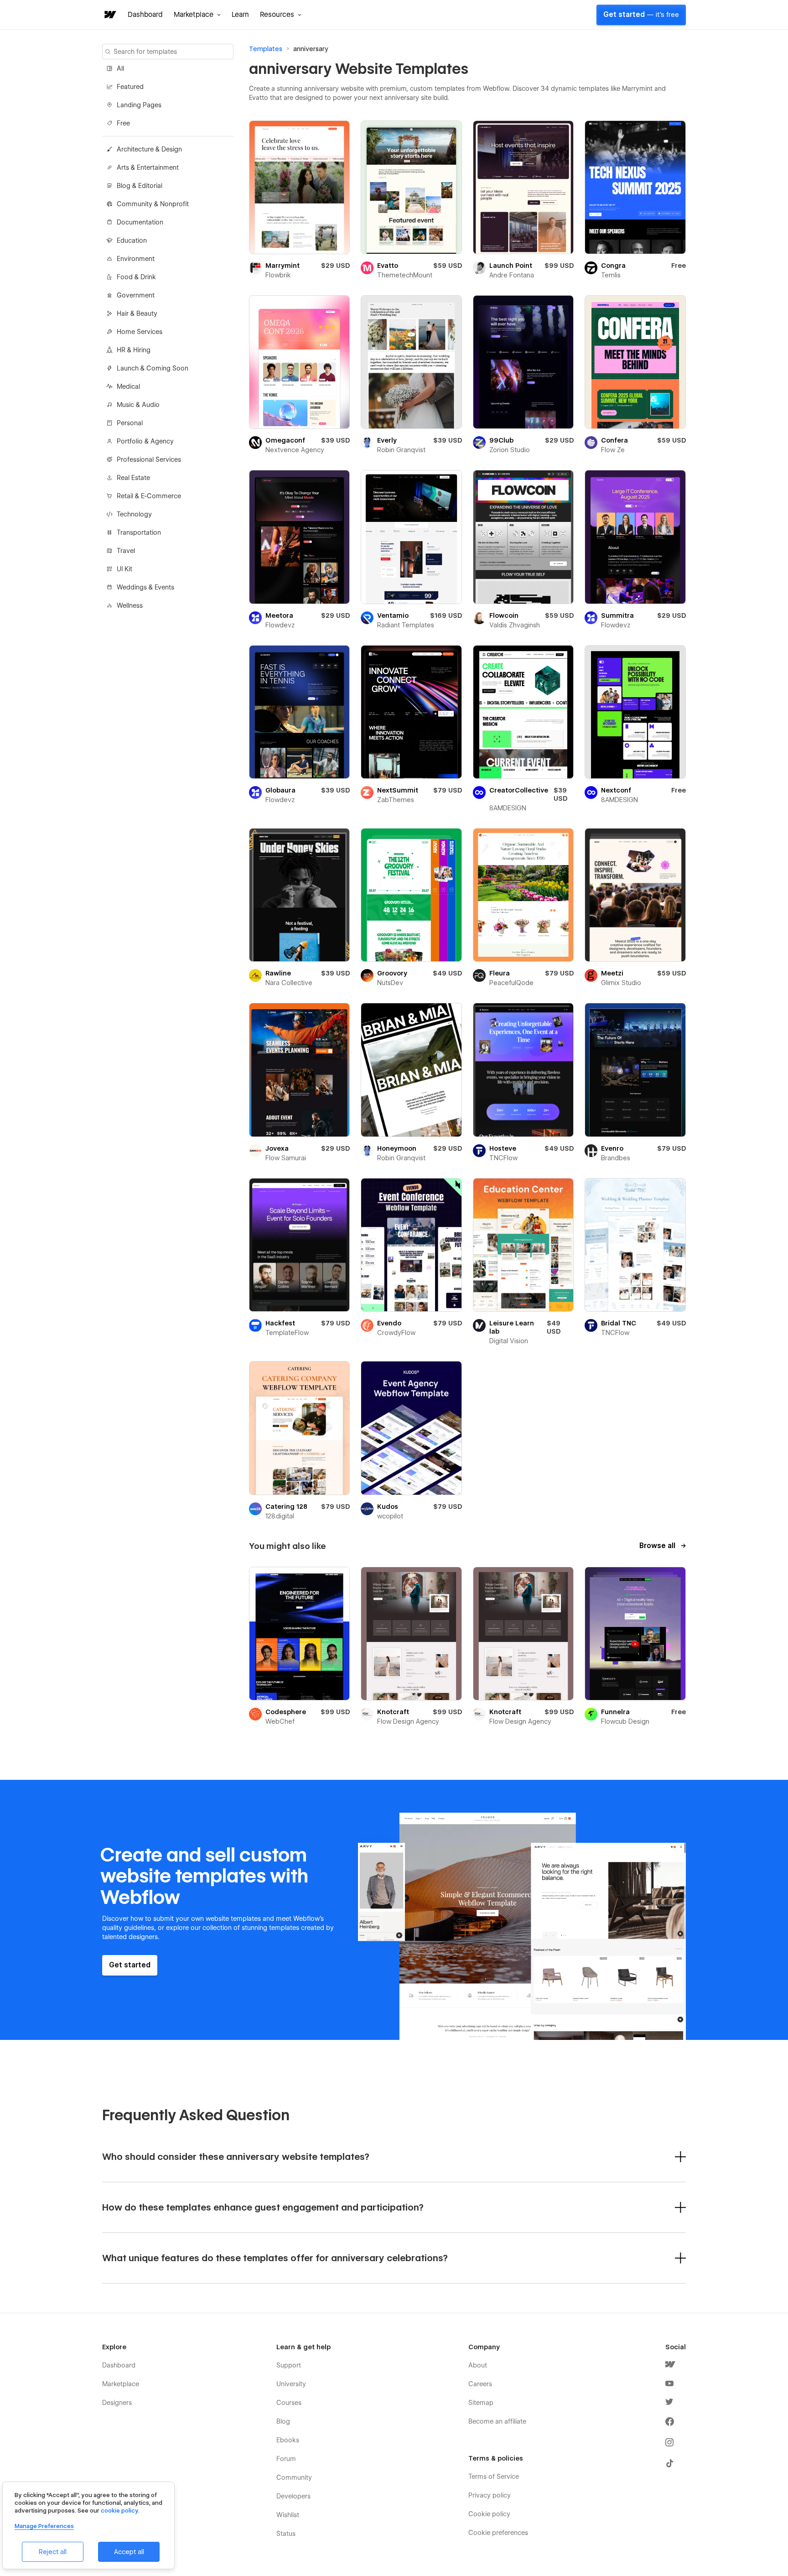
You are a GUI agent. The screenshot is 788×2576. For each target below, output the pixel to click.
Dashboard (145, 15)
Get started (641, 15)
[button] (197, 15)
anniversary (311, 49)
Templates (266, 49)
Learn (240, 15)
